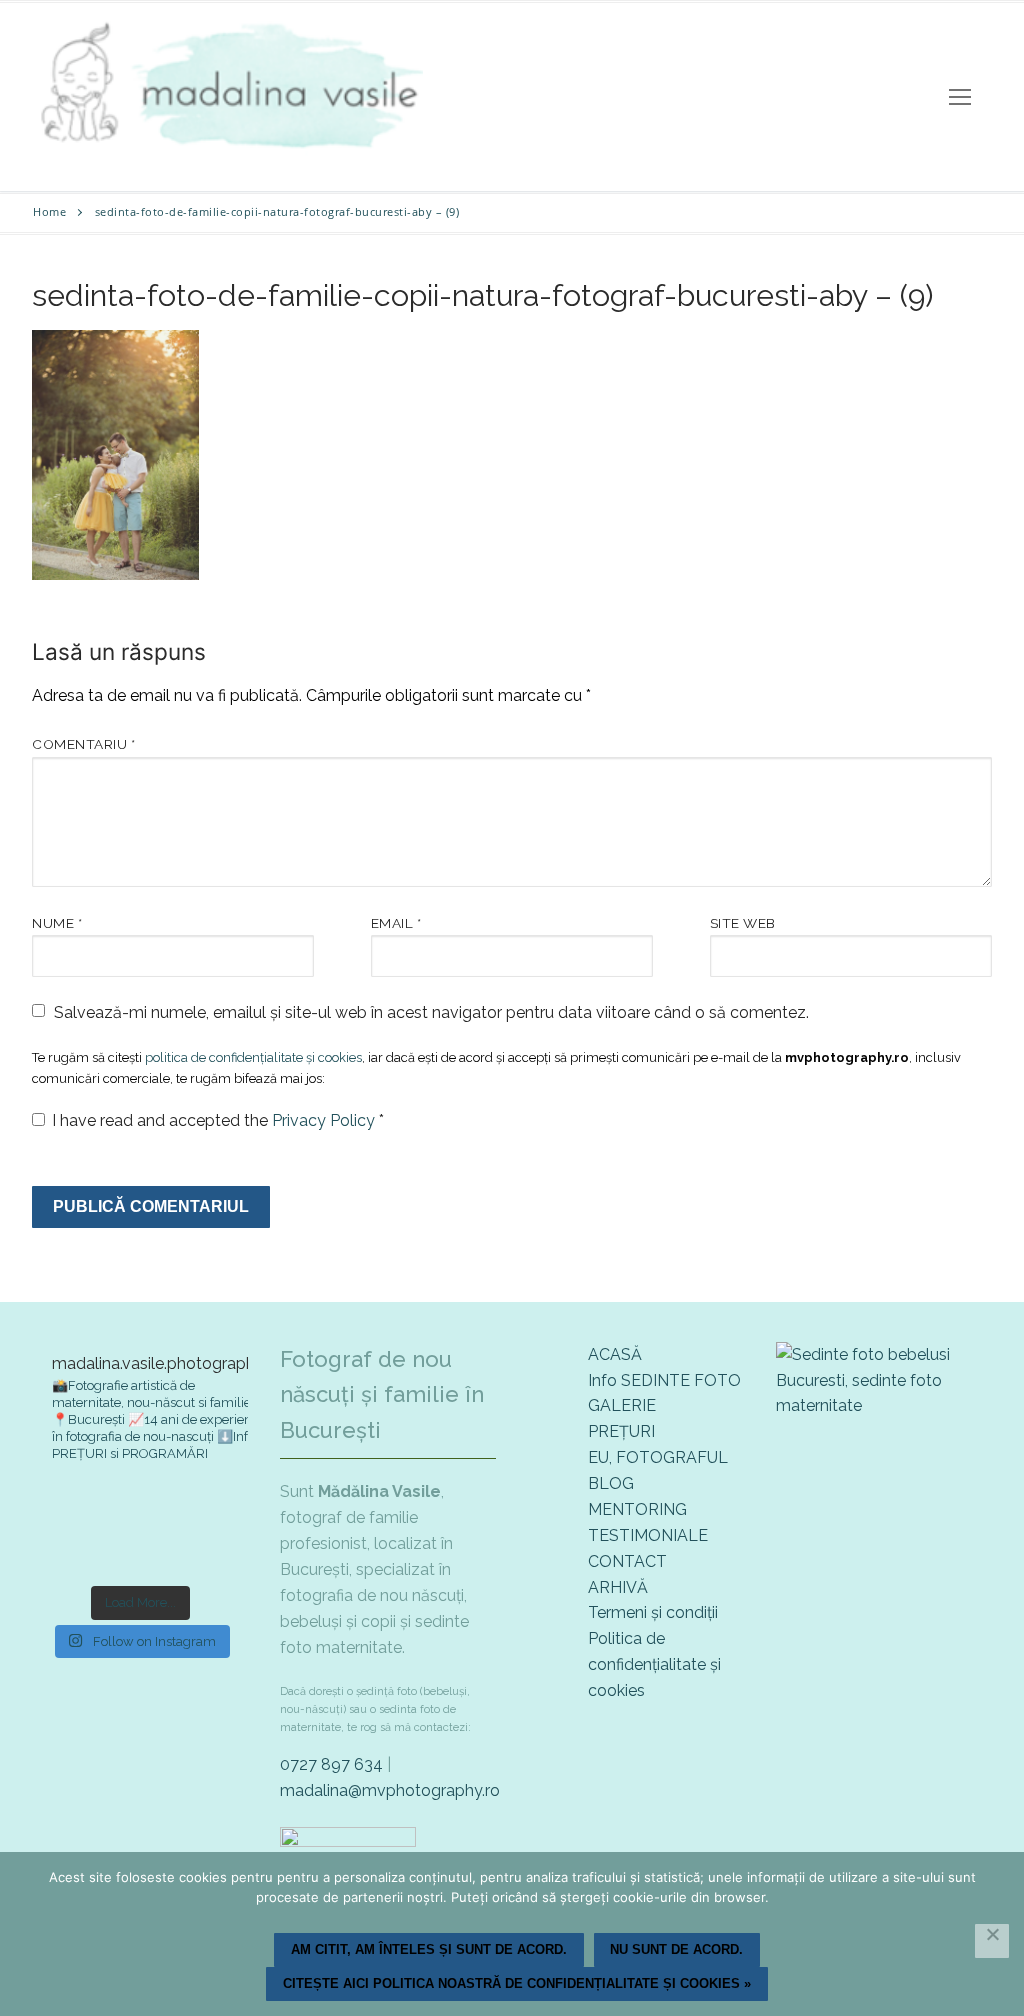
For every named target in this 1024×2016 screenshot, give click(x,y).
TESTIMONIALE (648, 1535)
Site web (743, 923)
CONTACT (627, 1561)
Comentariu (83, 744)
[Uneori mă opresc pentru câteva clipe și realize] (214, 1550)
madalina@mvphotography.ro (390, 1790)
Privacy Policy (325, 1120)
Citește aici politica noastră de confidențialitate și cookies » (517, 1983)
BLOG (611, 1483)
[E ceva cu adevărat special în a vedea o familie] (66, 1550)
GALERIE (622, 1405)
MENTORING (637, 1509)
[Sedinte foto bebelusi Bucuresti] (884, 1405)
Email (396, 923)
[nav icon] (960, 97)
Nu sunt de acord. (676, 1949)
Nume (57, 923)
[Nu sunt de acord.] (992, 1941)
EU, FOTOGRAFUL (658, 1457)
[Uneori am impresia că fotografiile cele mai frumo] (214, 1506)
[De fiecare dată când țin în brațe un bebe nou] (140, 1506)
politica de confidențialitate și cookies (253, 1057)
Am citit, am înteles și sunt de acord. (429, 1949)
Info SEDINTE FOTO (664, 1380)
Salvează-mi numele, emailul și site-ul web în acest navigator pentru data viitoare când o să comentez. (431, 1012)
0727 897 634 (331, 1764)
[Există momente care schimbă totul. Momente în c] (140, 1550)
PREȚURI (621, 1431)
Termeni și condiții (653, 1612)
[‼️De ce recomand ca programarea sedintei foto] (66, 1506)
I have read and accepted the (218, 1120)
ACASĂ (615, 1354)
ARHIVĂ (618, 1587)
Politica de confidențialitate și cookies (654, 1664)
